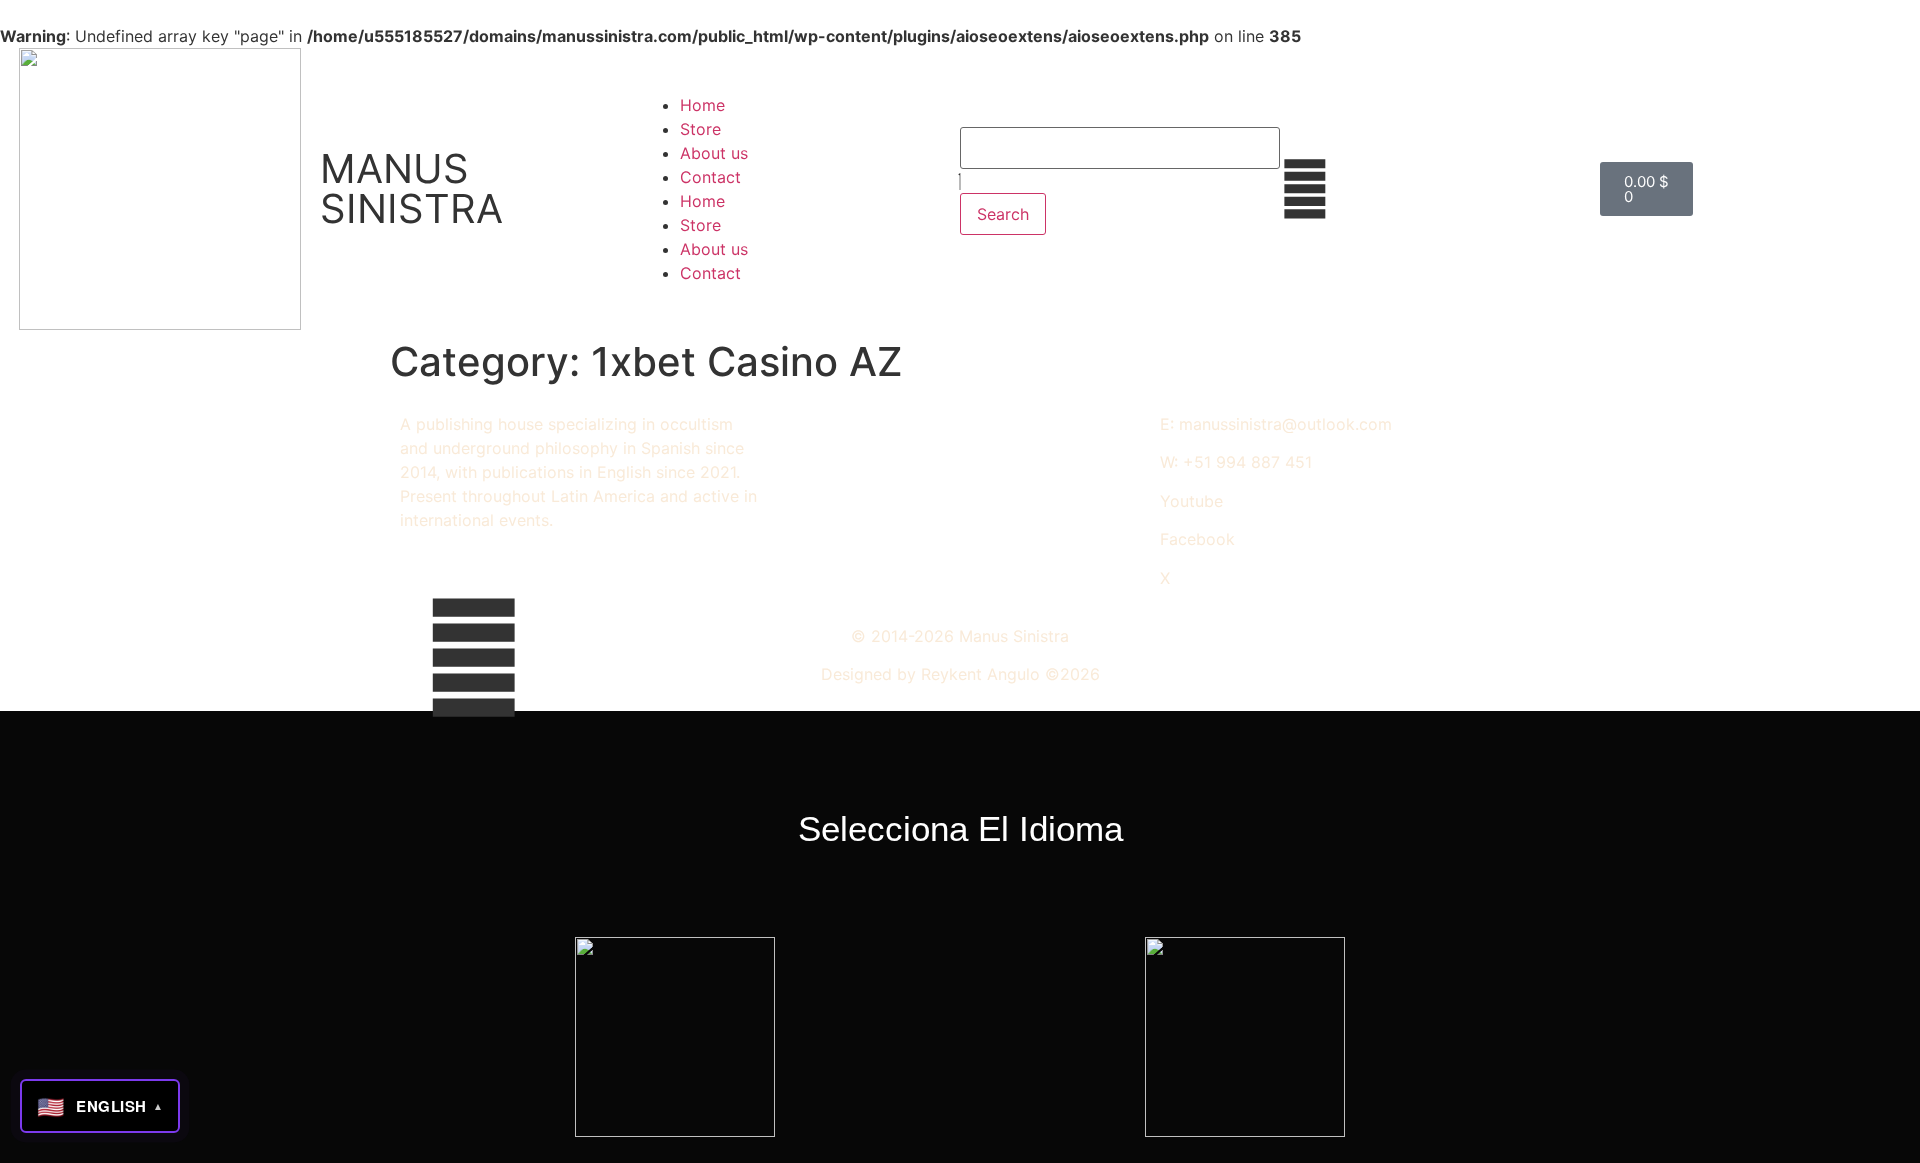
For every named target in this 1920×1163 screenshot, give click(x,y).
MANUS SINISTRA (411, 188)
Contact (710, 177)
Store (700, 129)
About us (714, 153)
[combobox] (1120, 148)
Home (702, 105)
